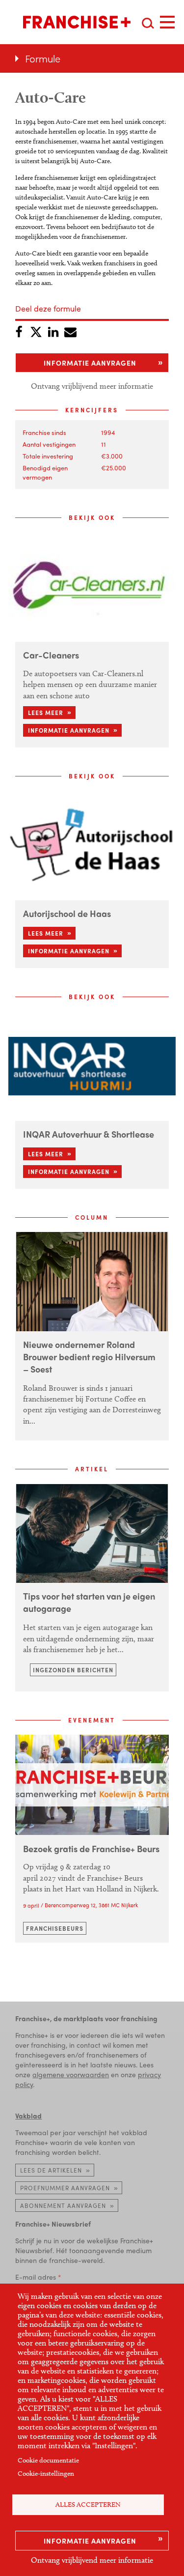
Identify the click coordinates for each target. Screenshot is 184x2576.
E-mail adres (36, 2277)
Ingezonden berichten (73, 1670)
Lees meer (46, 713)
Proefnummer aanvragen (65, 2188)
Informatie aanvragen (90, 2541)
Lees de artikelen (51, 2170)
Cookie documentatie (48, 2460)
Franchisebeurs (55, 1928)
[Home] (77, 22)
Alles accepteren (88, 2504)
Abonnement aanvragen (63, 2205)
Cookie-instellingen (46, 2474)
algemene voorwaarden (71, 2074)
